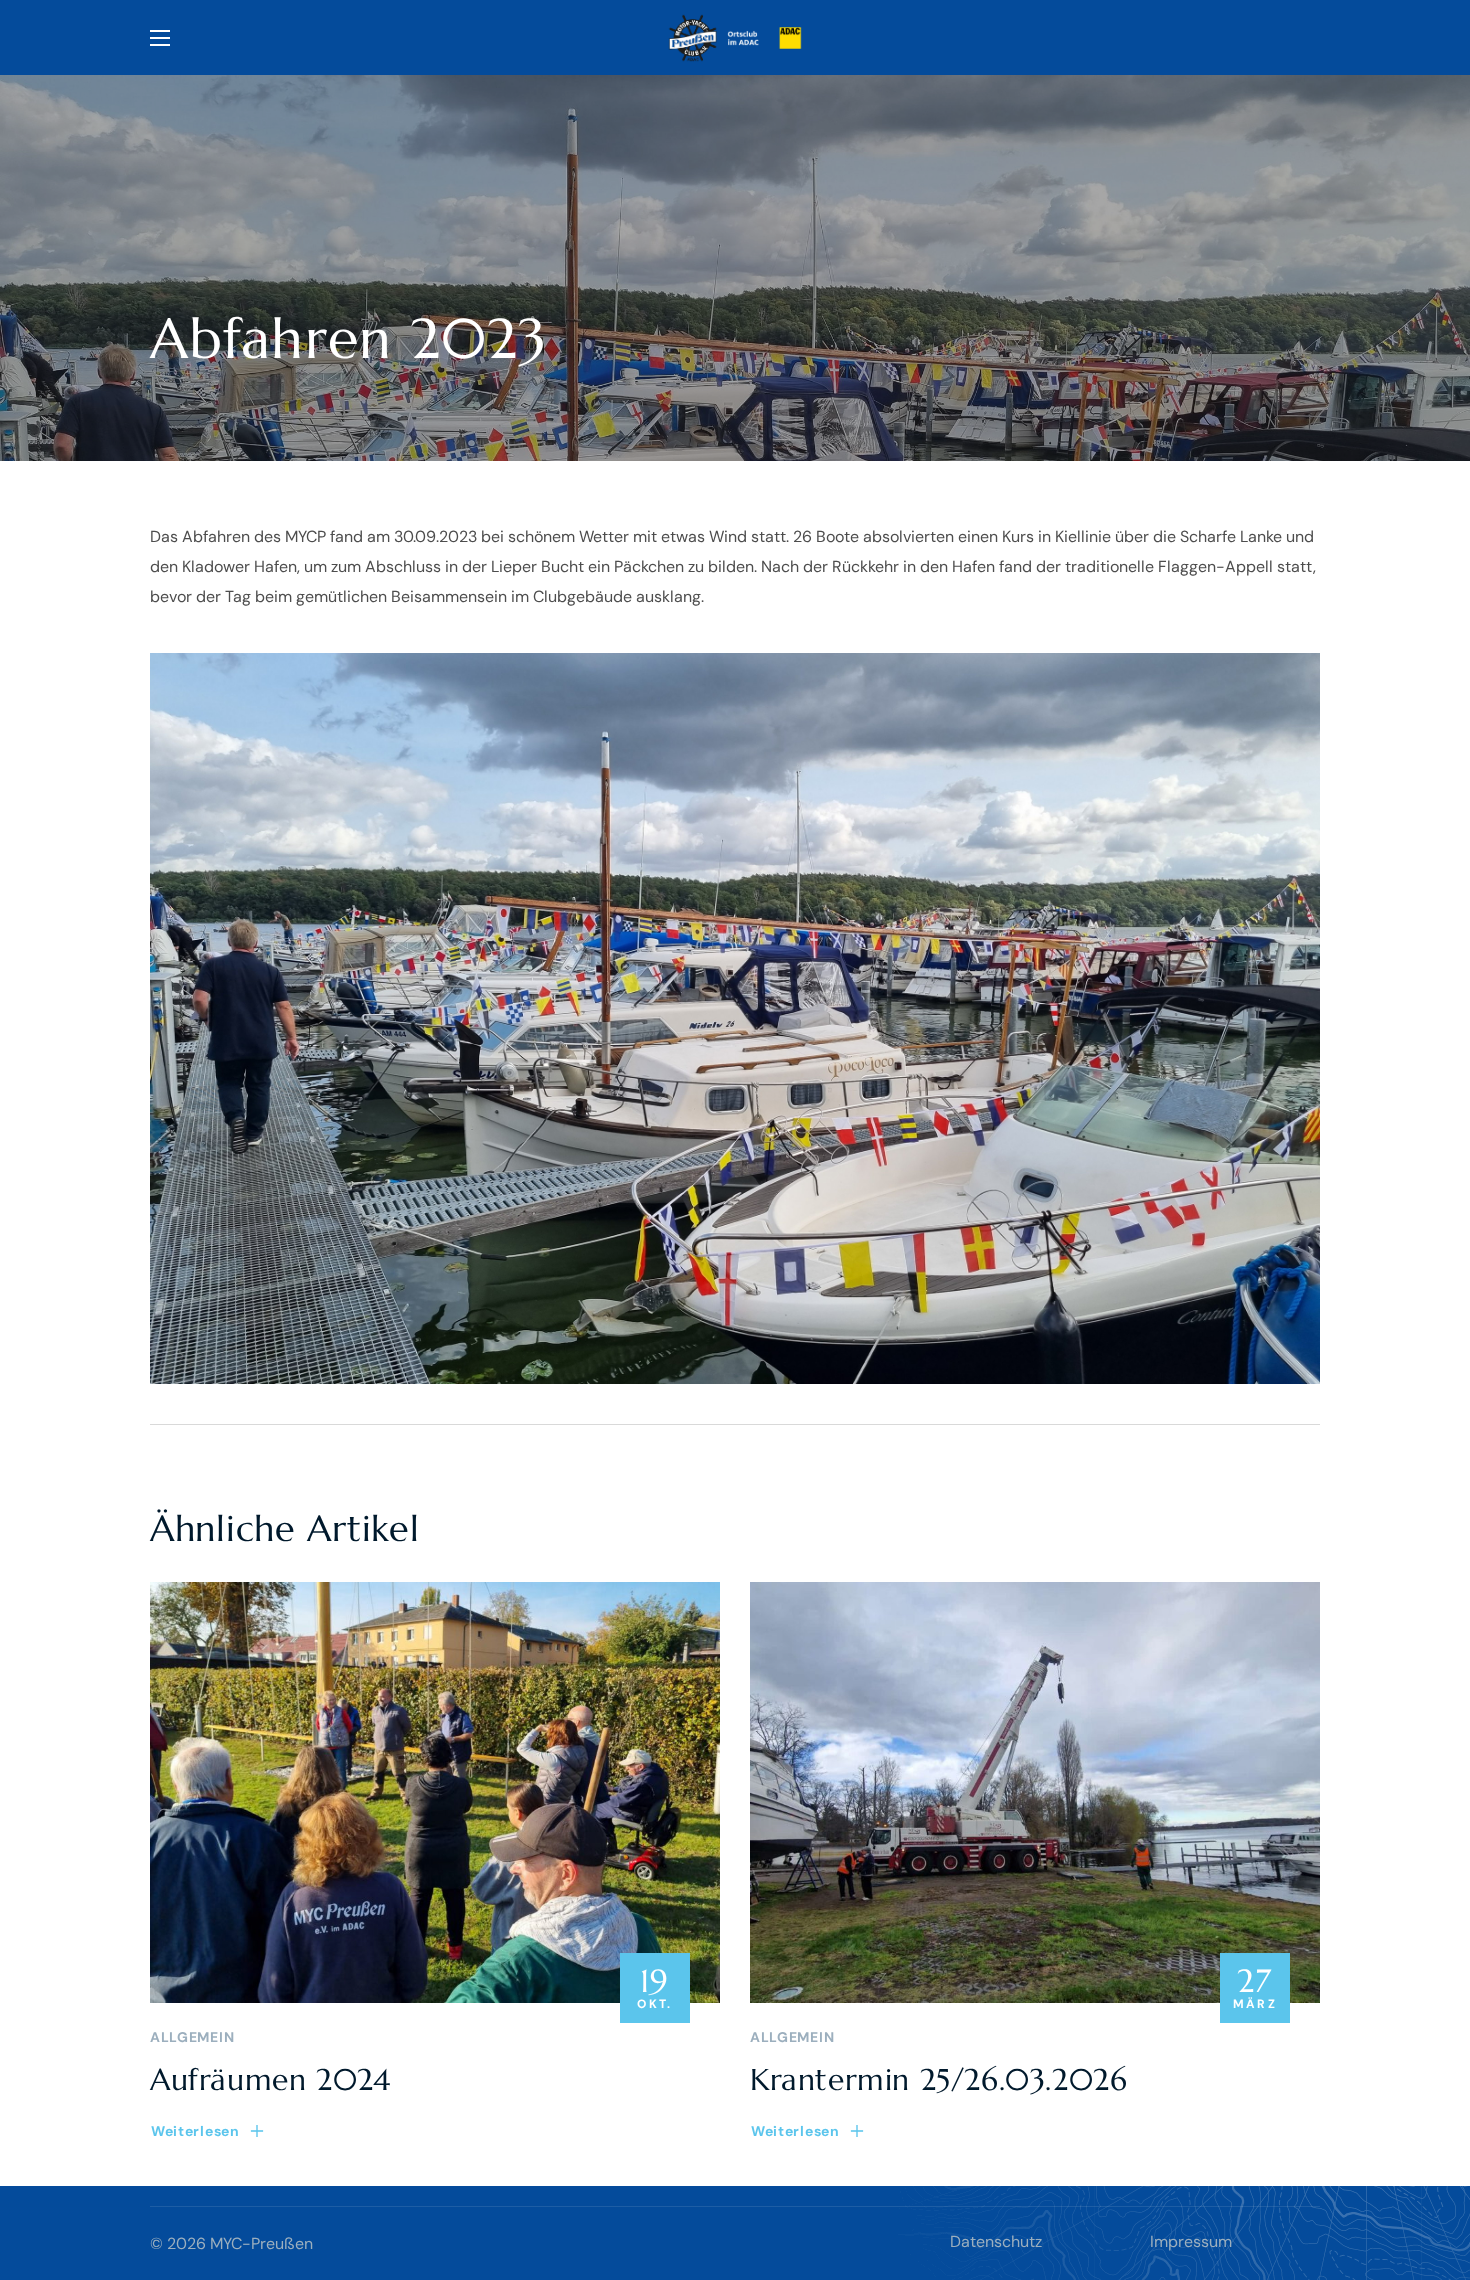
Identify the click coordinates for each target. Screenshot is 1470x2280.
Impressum (1191, 2241)
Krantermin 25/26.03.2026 (938, 2079)
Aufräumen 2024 (270, 2079)
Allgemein (192, 2037)
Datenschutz (996, 2241)
